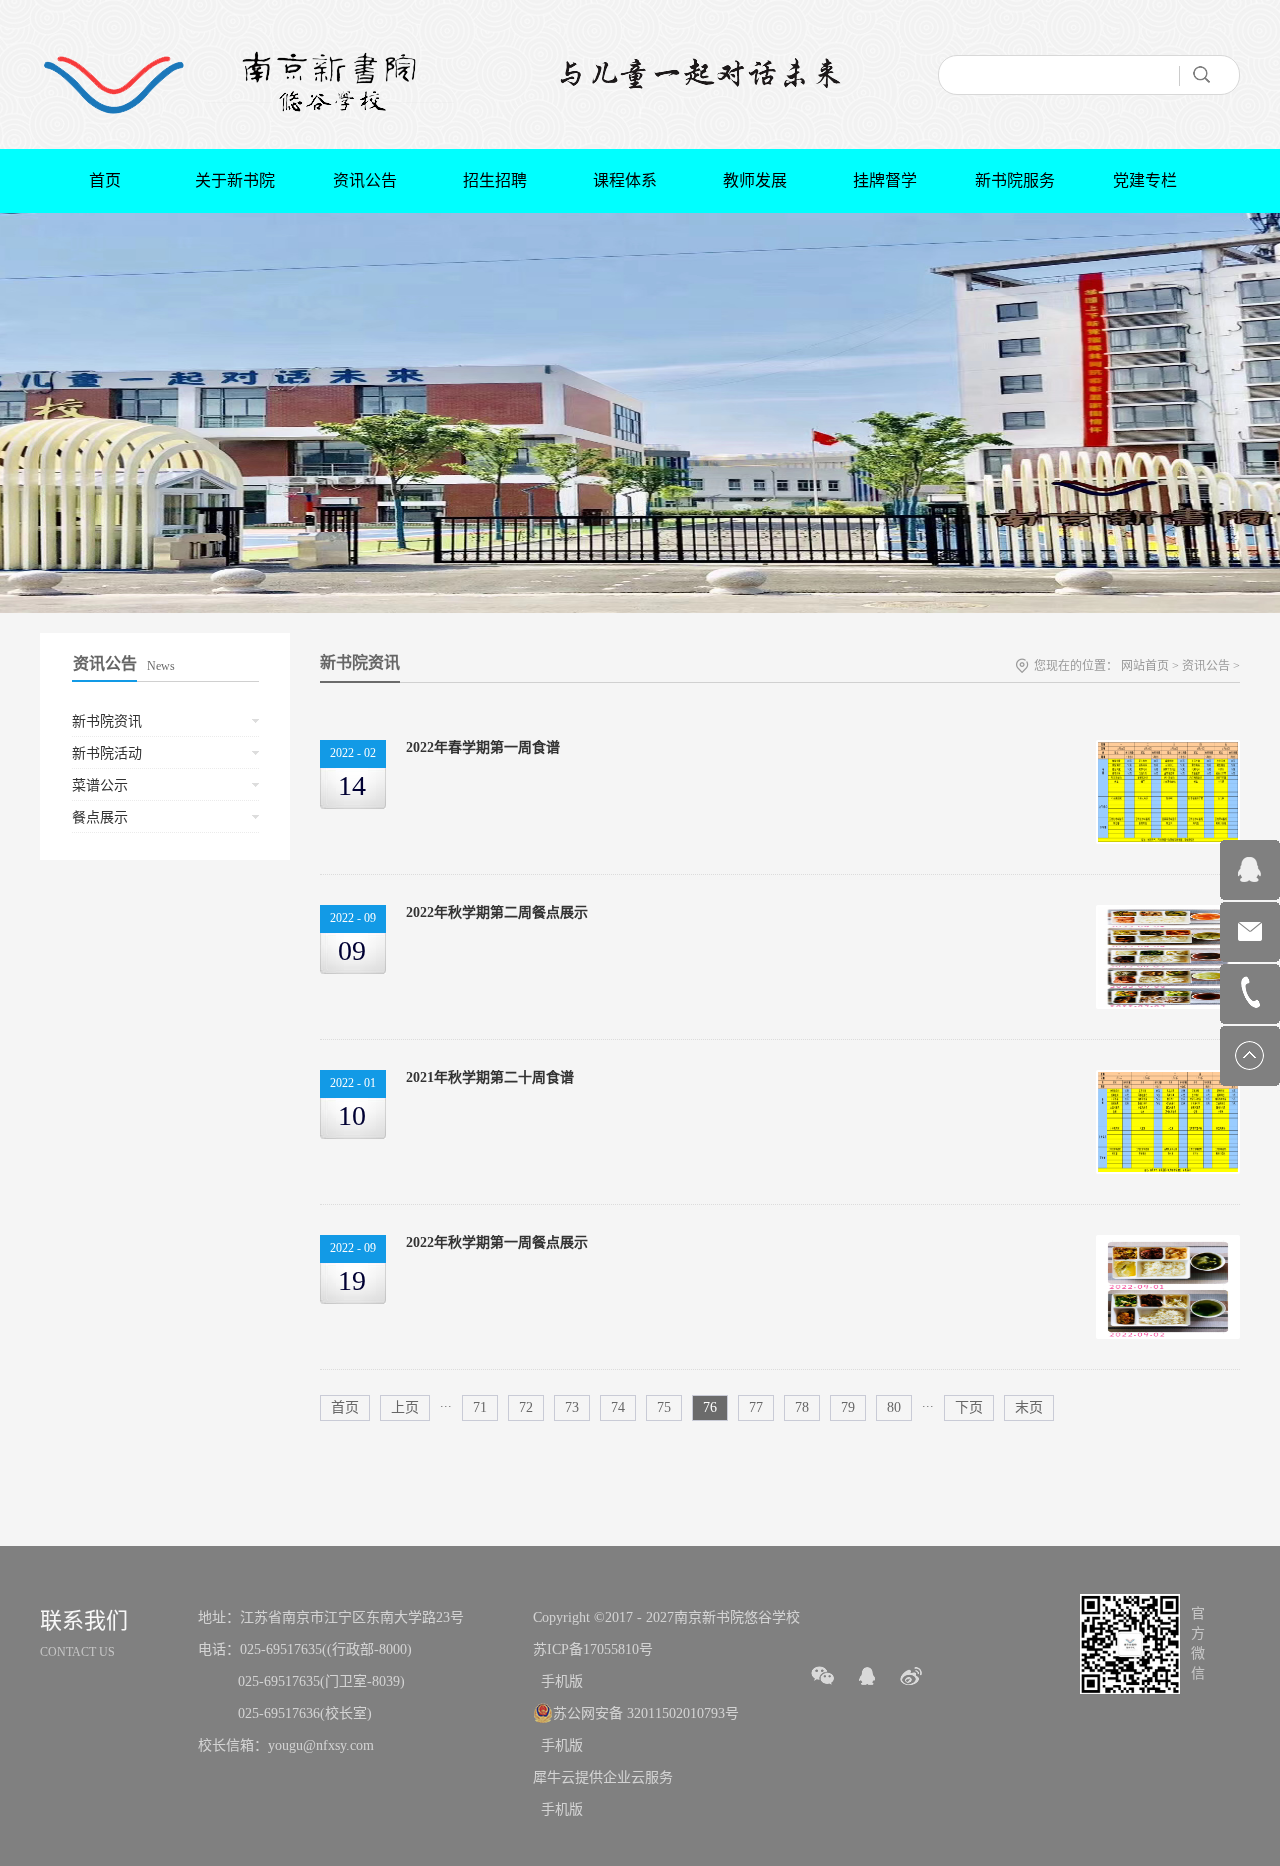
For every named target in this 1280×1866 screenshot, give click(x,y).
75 (664, 1407)
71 (480, 1407)
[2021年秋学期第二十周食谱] (1168, 1080)
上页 (405, 1407)
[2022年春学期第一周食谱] (1168, 750)
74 (618, 1407)
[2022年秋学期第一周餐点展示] (1168, 1245)
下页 (969, 1407)
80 (894, 1407)
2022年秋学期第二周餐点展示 (497, 912)
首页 (105, 180)
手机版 (558, 1681)
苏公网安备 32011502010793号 (646, 1713)
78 (802, 1407)
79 (848, 1407)
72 (526, 1407)
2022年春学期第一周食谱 (483, 747)
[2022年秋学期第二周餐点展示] (1168, 915)
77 (756, 1407)
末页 (1029, 1407)
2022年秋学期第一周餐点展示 (497, 1242)
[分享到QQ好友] (867, 1676)
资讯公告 (1206, 666)
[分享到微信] (823, 1676)
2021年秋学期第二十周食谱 (490, 1077)
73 (572, 1407)
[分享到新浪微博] (911, 1676)
